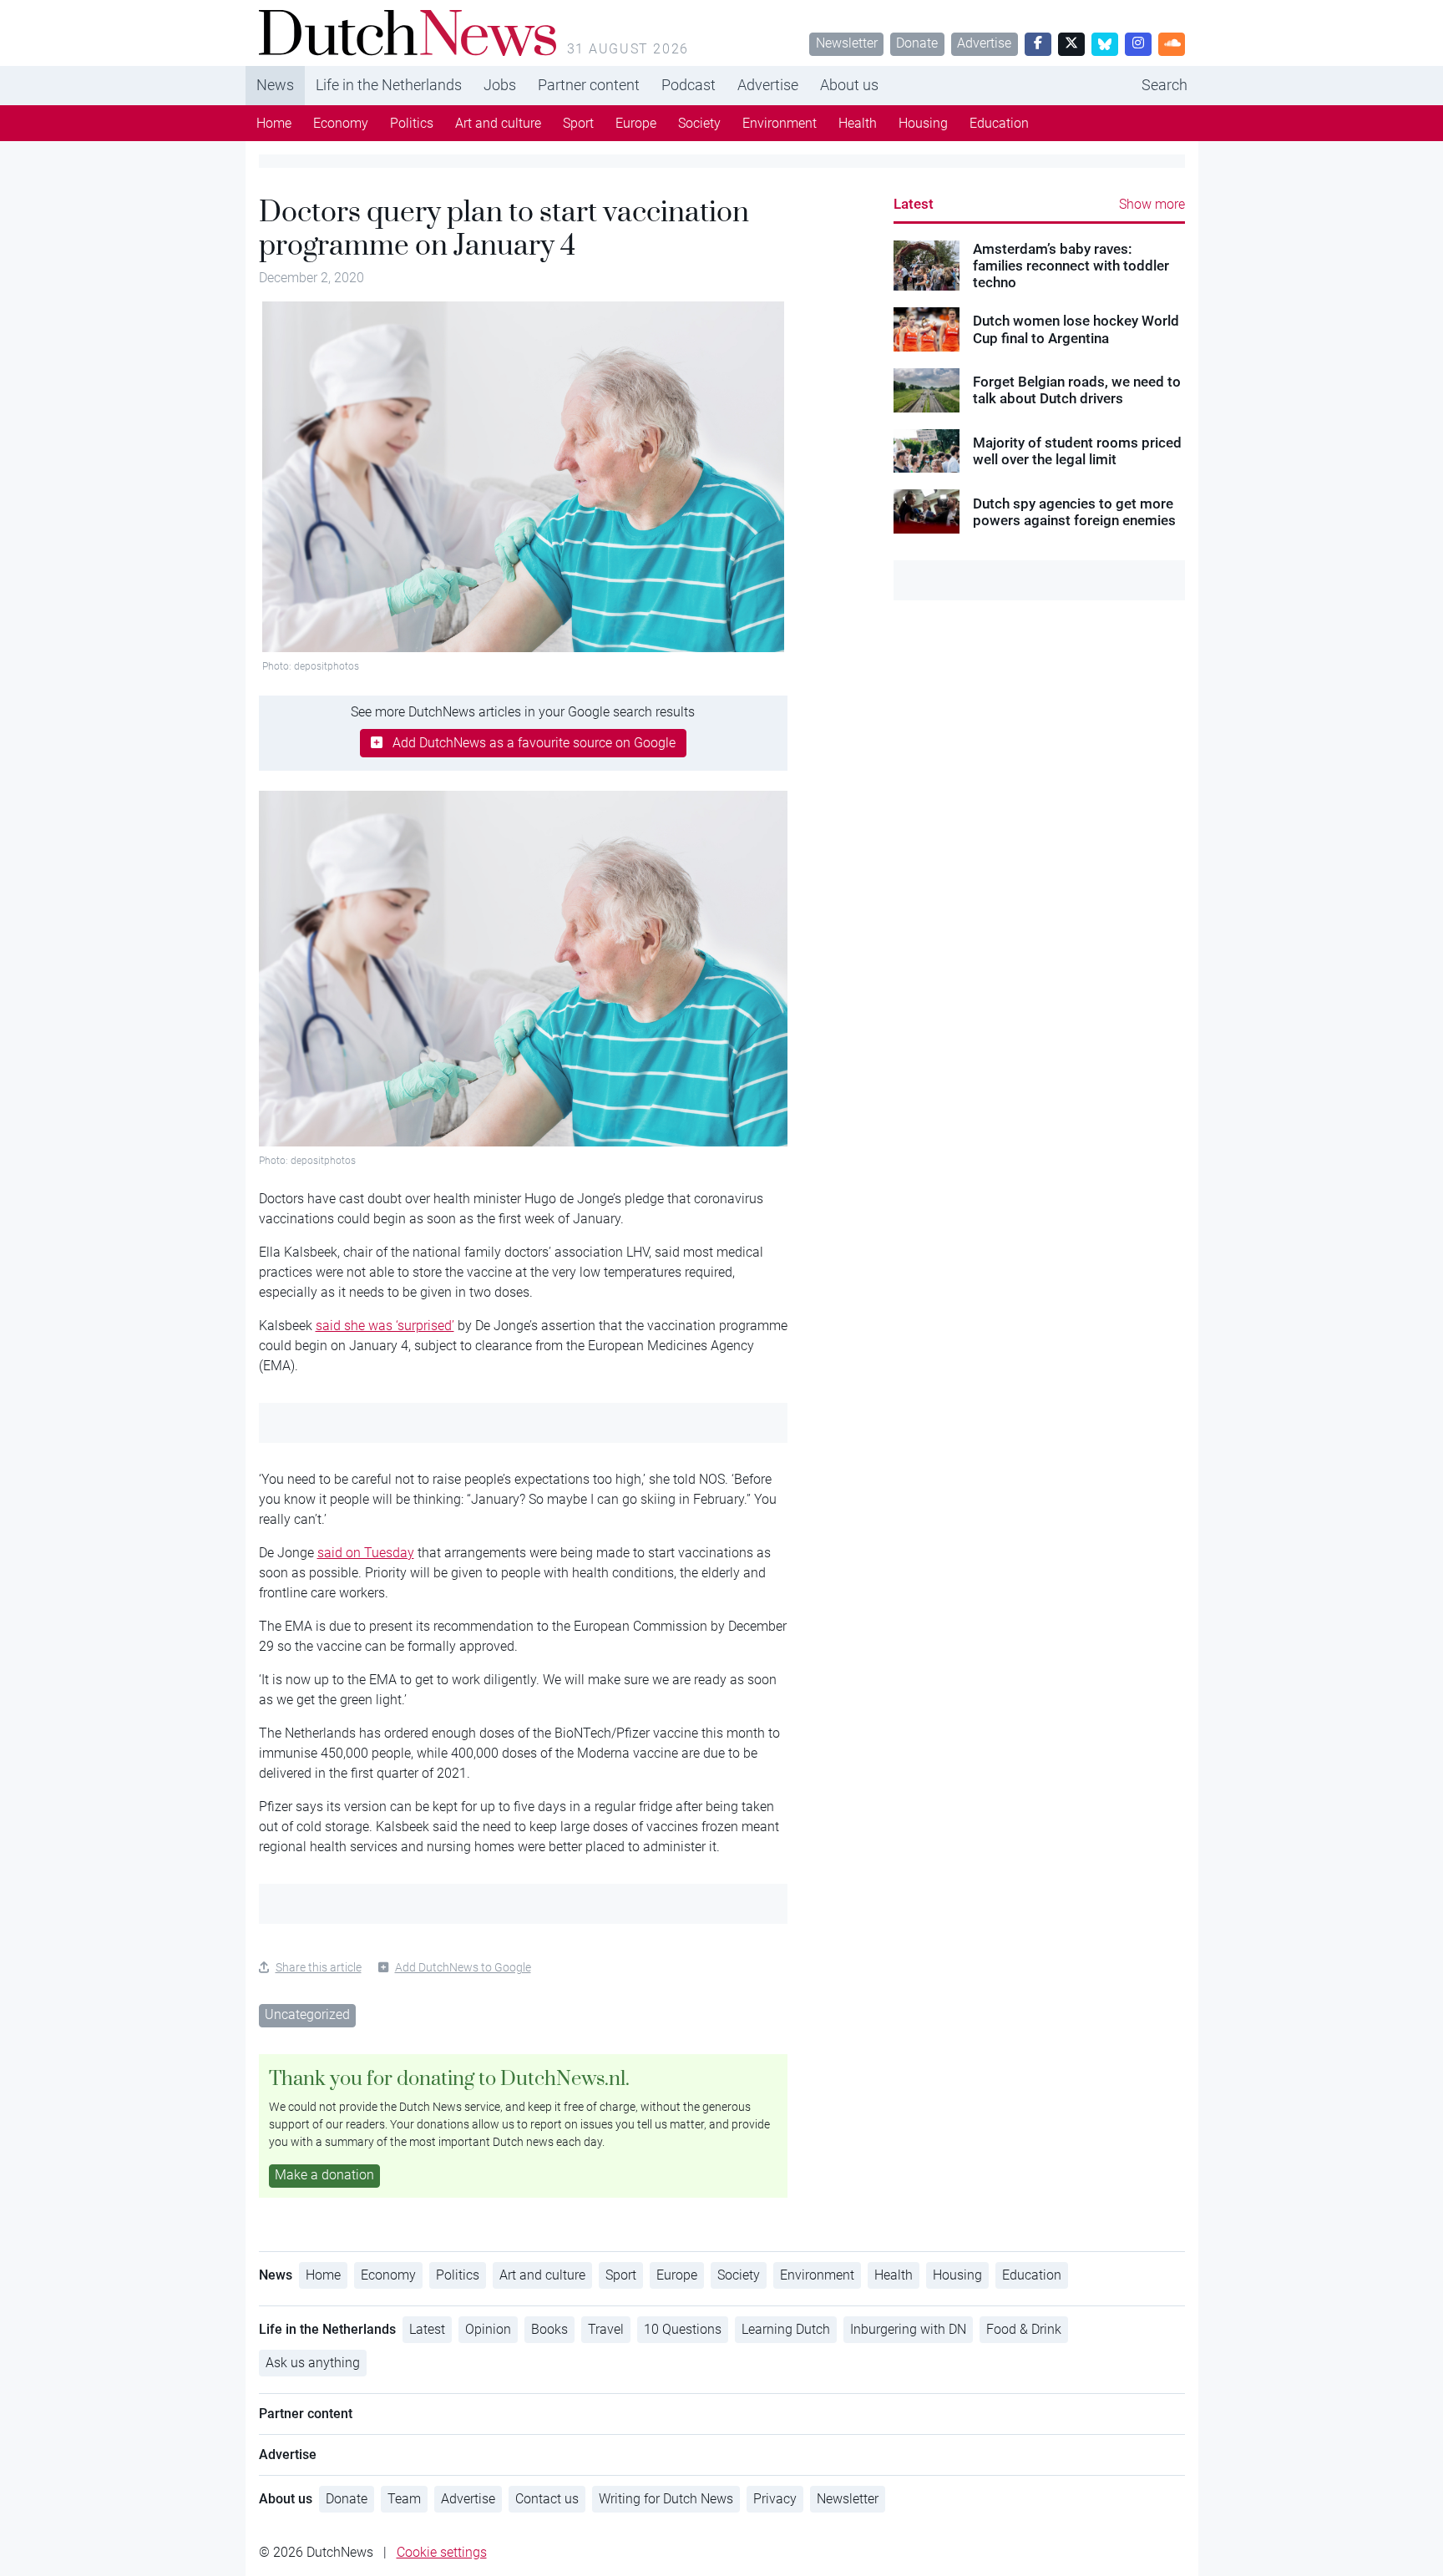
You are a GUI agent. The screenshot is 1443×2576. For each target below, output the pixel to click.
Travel (606, 2329)
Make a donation (324, 2175)
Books (549, 2329)
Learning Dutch (786, 2329)
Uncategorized (307, 2014)
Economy (341, 123)
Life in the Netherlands (389, 85)
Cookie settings (442, 2552)
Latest (914, 204)
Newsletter (847, 43)
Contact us (547, 2499)
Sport (578, 123)
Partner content (589, 85)
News (275, 85)
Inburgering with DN (908, 2329)
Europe (636, 123)
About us (849, 85)
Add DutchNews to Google (463, 1967)
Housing (923, 123)
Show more (1152, 204)
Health (858, 123)
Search (1165, 85)
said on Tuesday (366, 1553)
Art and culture (498, 123)
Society (699, 123)
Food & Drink (1024, 2329)
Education (999, 123)
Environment (780, 123)
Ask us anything (313, 2363)
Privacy (775, 2499)
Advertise (984, 43)
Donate (917, 43)
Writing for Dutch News (666, 2499)
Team (404, 2499)
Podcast (689, 85)
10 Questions (683, 2329)
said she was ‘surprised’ (385, 1326)
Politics (412, 123)
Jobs (500, 85)
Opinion (488, 2329)
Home (274, 123)
